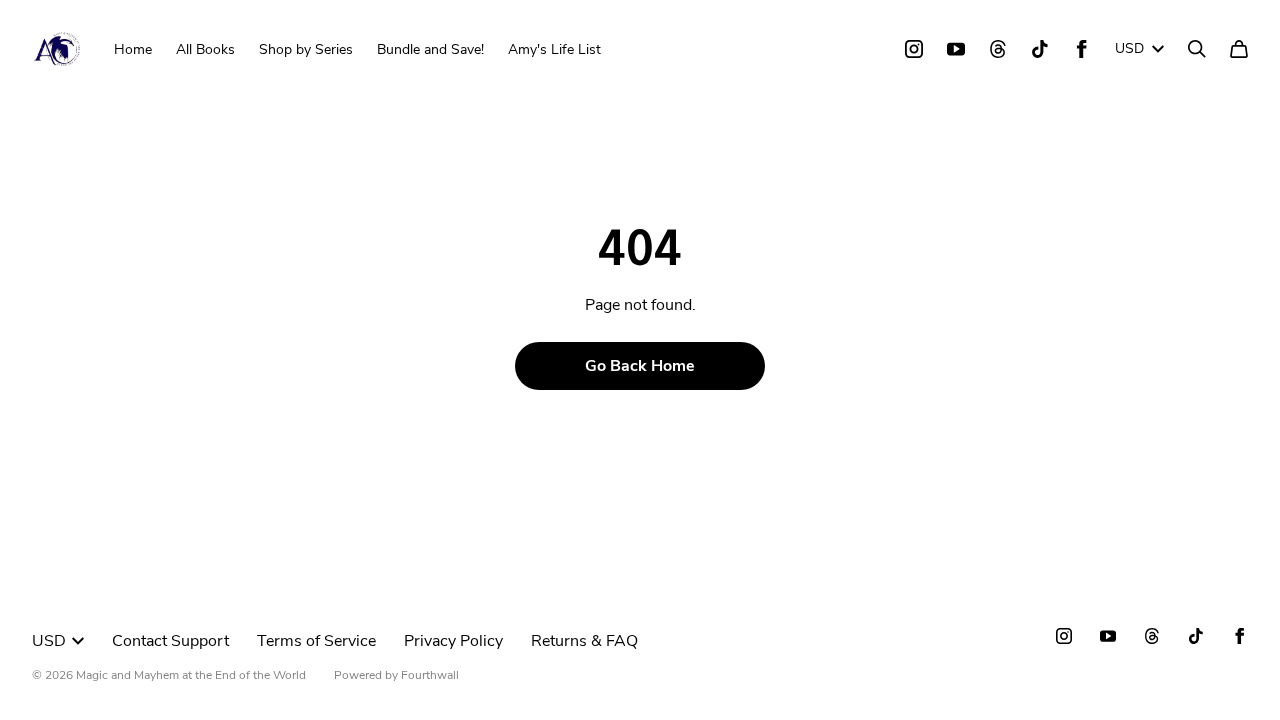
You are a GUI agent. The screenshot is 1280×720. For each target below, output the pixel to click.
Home (133, 49)
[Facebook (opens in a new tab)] (1082, 49)
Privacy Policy (453, 641)
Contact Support (170, 641)
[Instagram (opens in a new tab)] (914, 49)
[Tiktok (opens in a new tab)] (1040, 49)
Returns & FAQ (584, 641)
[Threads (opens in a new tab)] (998, 49)
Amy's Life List (554, 49)
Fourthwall (430, 675)
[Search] (1197, 49)
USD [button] (1129, 48)
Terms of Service (316, 641)
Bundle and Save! (430, 49)
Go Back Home (640, 366)
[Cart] (1239, 49)
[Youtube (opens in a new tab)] (956, 49)
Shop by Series (306, 49)
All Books (205, 49)
